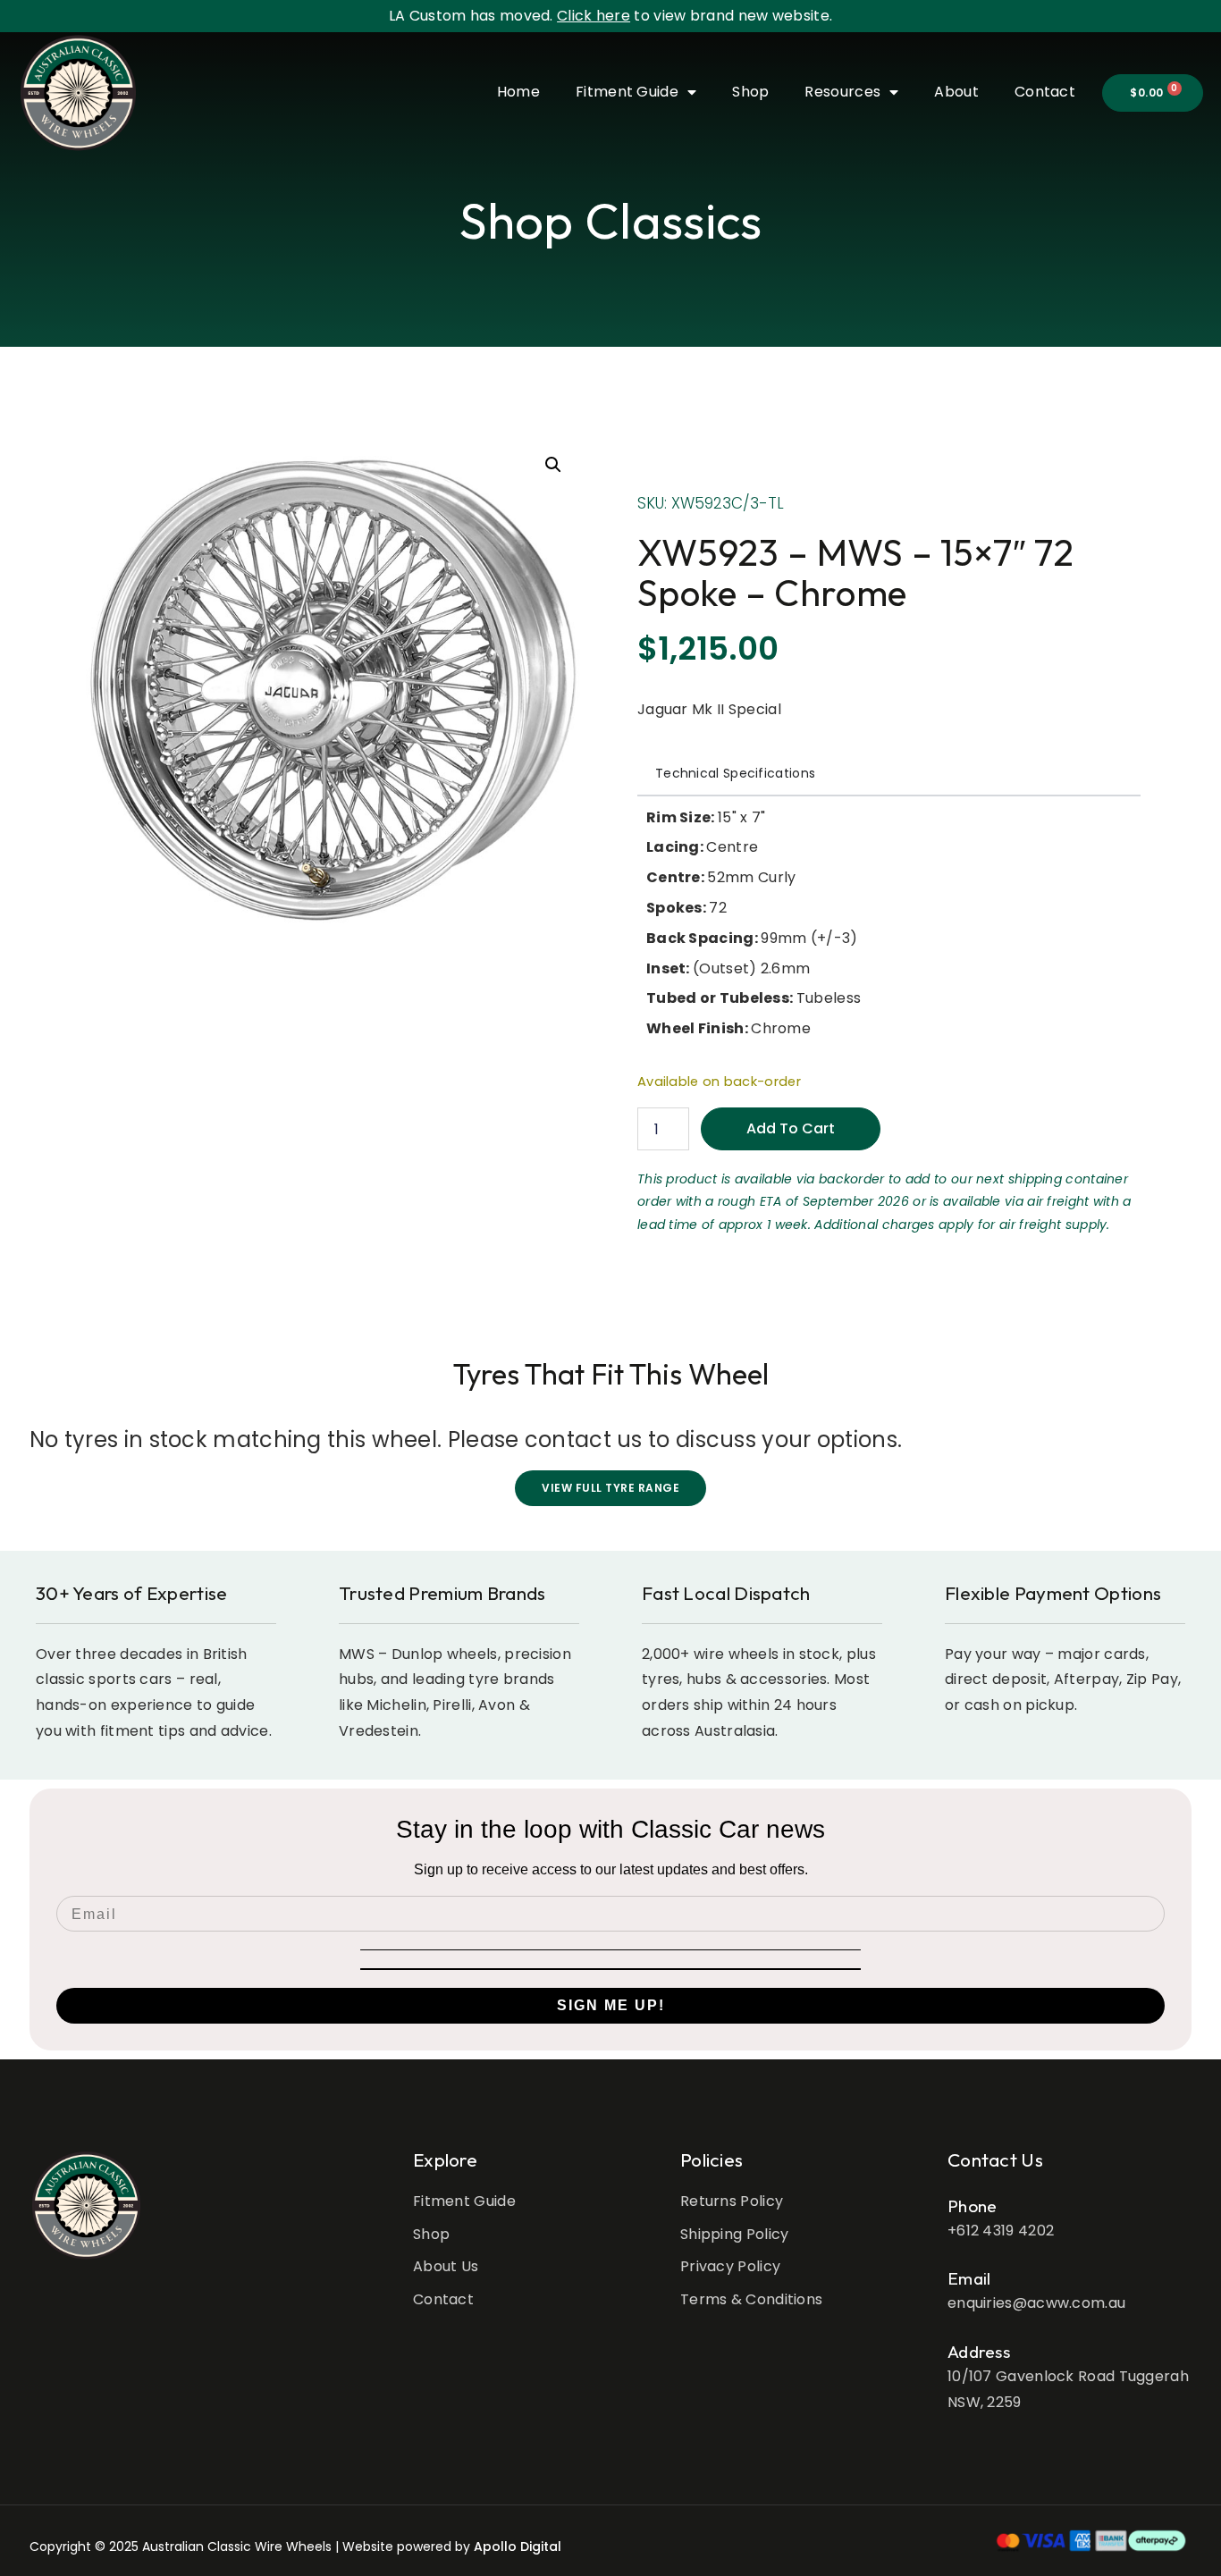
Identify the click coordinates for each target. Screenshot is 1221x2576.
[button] (553, 465)
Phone (973, 2206)
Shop (750, 92)
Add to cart (791, 1128)
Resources (842, 92)
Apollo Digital (518, 2547)
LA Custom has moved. (473, 16)
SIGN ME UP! (611, 2005)
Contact (1045, 92)
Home (518, 92)
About (956, 92)
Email (969, 2278)
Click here (594, 16)
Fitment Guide (627, 92)
